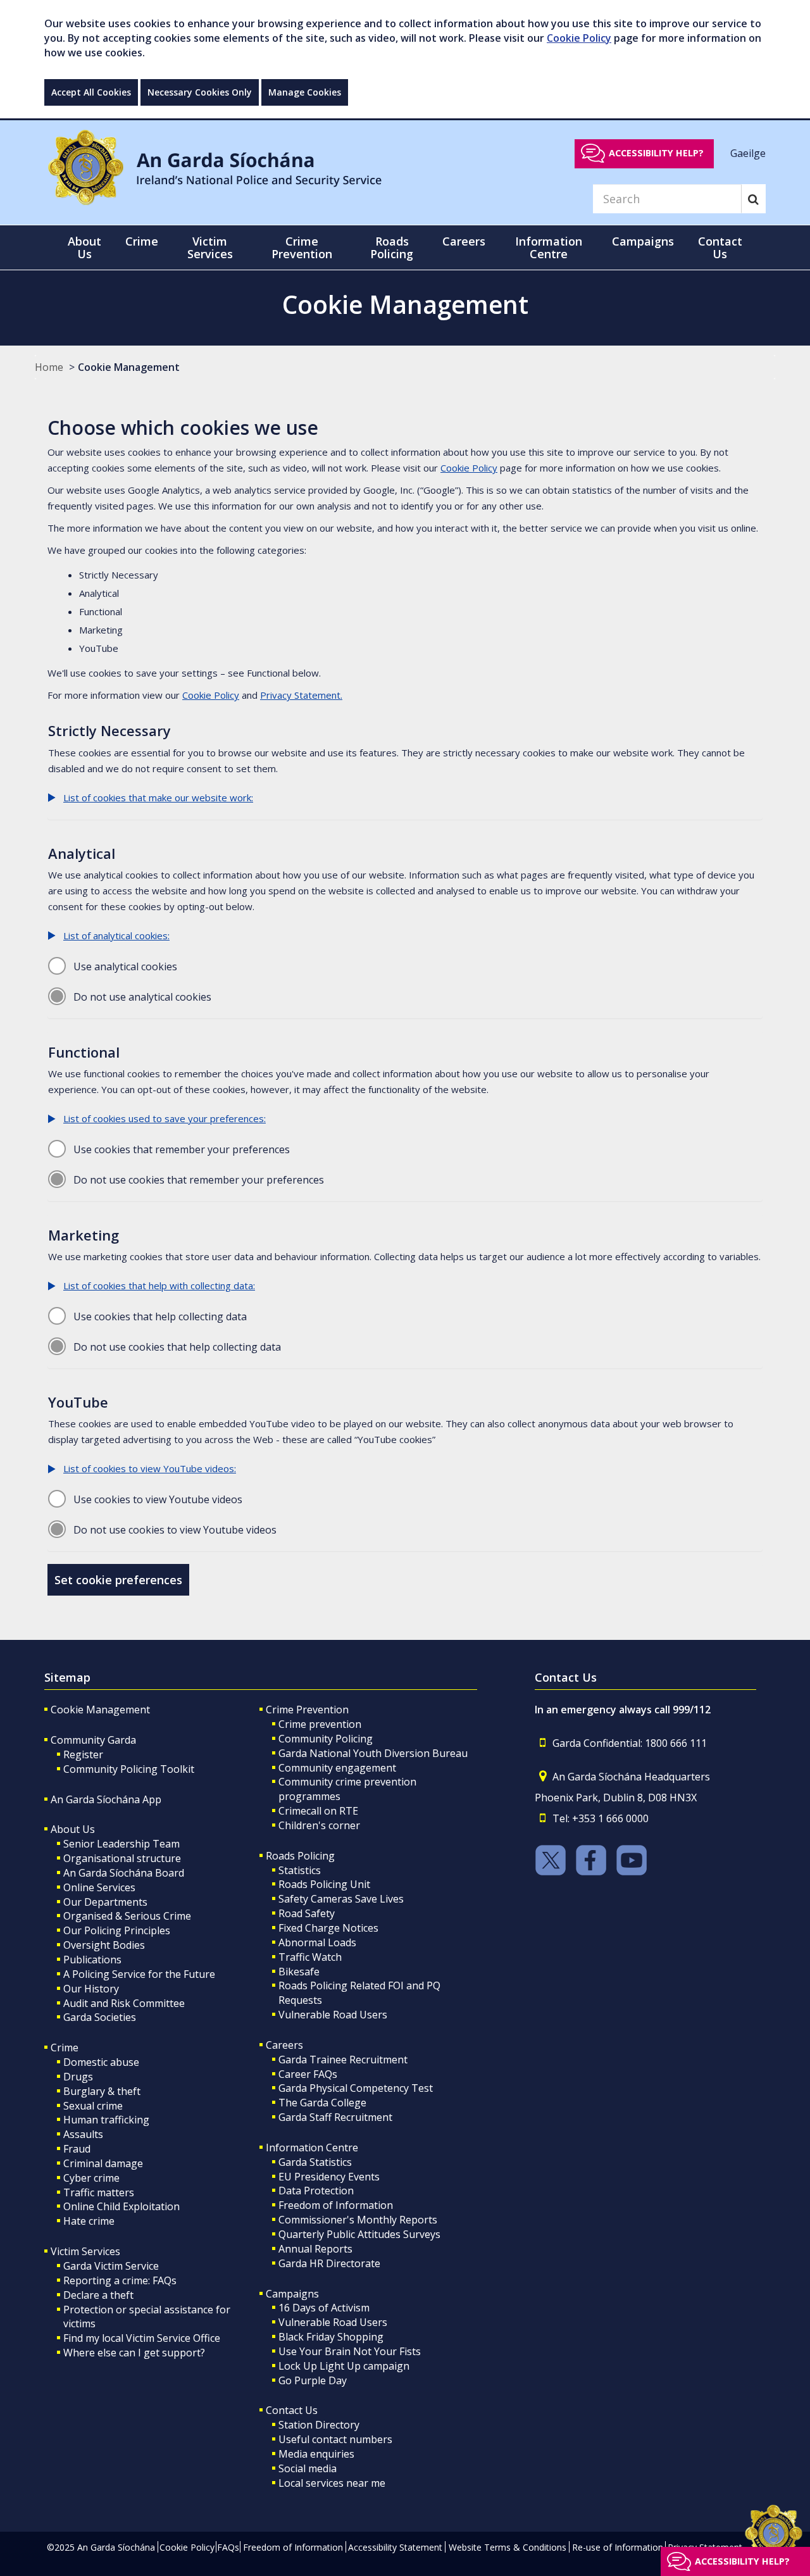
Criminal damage (103, 2163)
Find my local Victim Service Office (142, 2338)
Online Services (99, 1887)
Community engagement (337, 1768)
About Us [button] (84, 247)
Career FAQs (308, 2074)
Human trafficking (106, 2120)
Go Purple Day (313, 2380)
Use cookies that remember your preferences (182, 1149)
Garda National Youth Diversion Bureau (373, 1753)
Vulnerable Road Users (333, 2015)
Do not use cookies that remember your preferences (199, 1180)
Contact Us (292, 2410)
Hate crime (89, 2221)
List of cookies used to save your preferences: (165, 1118)
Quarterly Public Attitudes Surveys (359, 2234)
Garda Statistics (315, 2162)
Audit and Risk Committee (124, 2003)
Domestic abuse (101, 2062)
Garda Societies (100, 2017)
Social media (308, 2468)
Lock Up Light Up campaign (344, 2366)
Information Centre (312, 2148)
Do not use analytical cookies (142, 997)
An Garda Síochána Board (124, 1873)
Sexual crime (93, 2106)
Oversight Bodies (104, 1945)
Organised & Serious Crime (127, 1916)
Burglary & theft (102, 2091)
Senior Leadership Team (121, 1844)
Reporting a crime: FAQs (120, 2280)
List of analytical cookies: (116, 935)
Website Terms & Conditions (508, 2547)
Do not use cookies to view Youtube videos (175, 1530)
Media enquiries (316, 2454)
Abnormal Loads (317, 1942)
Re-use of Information (618, 2547)
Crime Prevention (307, 1710)
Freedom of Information (336, 2205)
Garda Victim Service (111, 2266)
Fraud (77, 2149)
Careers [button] (464, 241)
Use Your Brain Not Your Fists (350, 2351)
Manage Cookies (305, 92)
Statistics (300, 1870)
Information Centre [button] (549, 247)
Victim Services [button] (210, 247)
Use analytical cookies (125, 966)
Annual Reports (315, 2249)
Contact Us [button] (720, 247)
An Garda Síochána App (106, 1799)
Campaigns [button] (643, 241)
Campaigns (292, 2294)
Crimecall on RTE (318, 1811)
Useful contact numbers (335, 2439)
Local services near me (332, 2483)
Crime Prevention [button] (302, 247)
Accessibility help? (656, 153)
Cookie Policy (579, 38)
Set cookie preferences (118, 1580)
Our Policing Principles (117, 1930)
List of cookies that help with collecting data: (159, 1285)
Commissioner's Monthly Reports (358, 2220)
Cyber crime (91, 2178)
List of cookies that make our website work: (158, 797)
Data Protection (316, 2191)
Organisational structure (122, 1858)
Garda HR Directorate (329, 2263)
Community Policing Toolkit (129, 1769)
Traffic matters (99, 2192)
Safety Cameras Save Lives (341, 1899)
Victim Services (85, 2251)
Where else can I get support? (134, 2353)
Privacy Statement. (301, 695)
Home (49, 367)
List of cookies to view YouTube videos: (150, 1468)
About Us (73, 1829)
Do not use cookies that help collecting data (177, 1347)
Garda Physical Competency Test (356, 2088)
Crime (65, 2048)
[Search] (753, 199)
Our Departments (105, 1902)
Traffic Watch (310, 1957)
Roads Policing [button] (392, 247)
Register (83, 1754)
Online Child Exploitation (121, 2206)
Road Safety (307, 1913)
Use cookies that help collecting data (160, 1316)
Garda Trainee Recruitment (343, 2060)
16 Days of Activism (324, 2308)
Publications (92, 1960)
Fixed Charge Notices (328, 1928)
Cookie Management (129, 367)
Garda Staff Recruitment (335, 2117)
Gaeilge (748, 153)
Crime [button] (142, 241)
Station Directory (319, 2425)
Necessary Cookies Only (200, 92)
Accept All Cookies (91, 92)
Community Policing (326, 1739)
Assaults (83, 2134)
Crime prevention (320, 1724)
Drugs (78, 2077)
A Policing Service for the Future (139, 1974)
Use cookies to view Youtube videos (158, 1499)
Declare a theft (98, 2295)
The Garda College (322, 2103)
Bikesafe (299, 1972)
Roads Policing (300, 1856)
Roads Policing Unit (324, 1884)
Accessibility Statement (395, 2547)
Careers (284, 2045)
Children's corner (319, 1825)
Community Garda (93, 1740)
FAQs (228, 2547)
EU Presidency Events (329, 2177)
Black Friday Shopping (331, 2337)
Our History (91, 1989)
